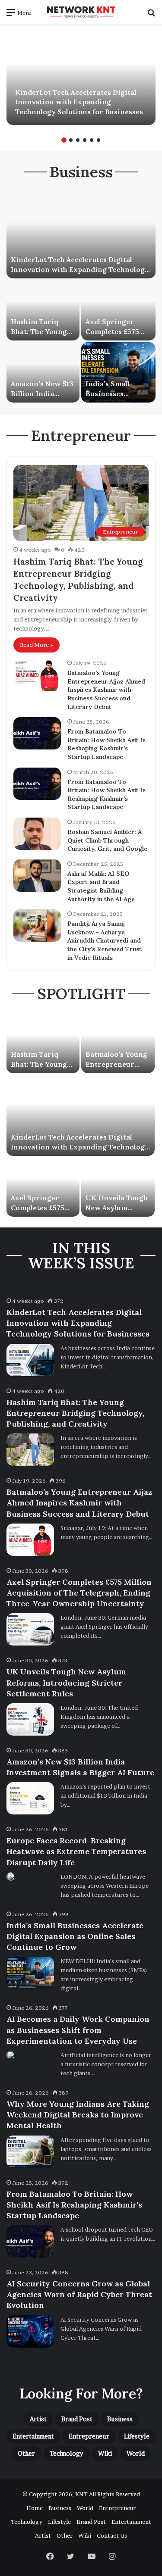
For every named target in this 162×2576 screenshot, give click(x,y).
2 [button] (71, 140)
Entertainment (33, 2436)
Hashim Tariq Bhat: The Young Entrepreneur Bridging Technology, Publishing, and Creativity (75, 1413)
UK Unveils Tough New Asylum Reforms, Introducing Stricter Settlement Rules (66, 1682)
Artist (38, 2419)
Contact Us (112, 2535)
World (136, 2453)
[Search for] (151, 15)
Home (35, 2508)
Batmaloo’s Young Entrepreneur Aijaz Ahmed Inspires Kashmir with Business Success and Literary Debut (106, 690)
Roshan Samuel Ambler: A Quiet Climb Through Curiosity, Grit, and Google (107, 840)
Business (120, 2419)
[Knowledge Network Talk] (81, 12)
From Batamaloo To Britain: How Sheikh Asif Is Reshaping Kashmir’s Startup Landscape (106, 744)
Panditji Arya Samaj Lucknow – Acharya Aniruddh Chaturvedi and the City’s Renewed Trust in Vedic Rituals (105, 940)
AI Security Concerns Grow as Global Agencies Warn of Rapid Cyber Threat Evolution (79, 2294)
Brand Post (77, 2419)
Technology (67, 2453)
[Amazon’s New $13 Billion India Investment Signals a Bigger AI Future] (43, 372)
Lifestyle (137, 2436)
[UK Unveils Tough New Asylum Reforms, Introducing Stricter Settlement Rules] (118, 1187)
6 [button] (98, 140)
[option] (81, 78)
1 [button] (64, 140)
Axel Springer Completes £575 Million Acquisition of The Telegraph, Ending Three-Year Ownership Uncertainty (79, 1593)
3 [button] (78, 140)
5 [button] (92, 140)
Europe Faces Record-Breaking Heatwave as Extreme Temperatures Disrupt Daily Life (76, 1851)
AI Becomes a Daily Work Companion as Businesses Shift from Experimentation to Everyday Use (78, 2030)
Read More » (37, 645)
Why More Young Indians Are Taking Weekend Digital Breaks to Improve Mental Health (78, 2115)
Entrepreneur (89, 2436)
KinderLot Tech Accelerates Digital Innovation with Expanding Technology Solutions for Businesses (79, 102)
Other (26, 2453)
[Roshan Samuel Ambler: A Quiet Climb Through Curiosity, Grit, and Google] (37, 834)
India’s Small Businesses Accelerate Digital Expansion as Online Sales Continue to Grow (75, 1936)
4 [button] (85, 140)
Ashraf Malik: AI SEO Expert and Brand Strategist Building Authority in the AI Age (101, 886)
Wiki (105, 2453)
